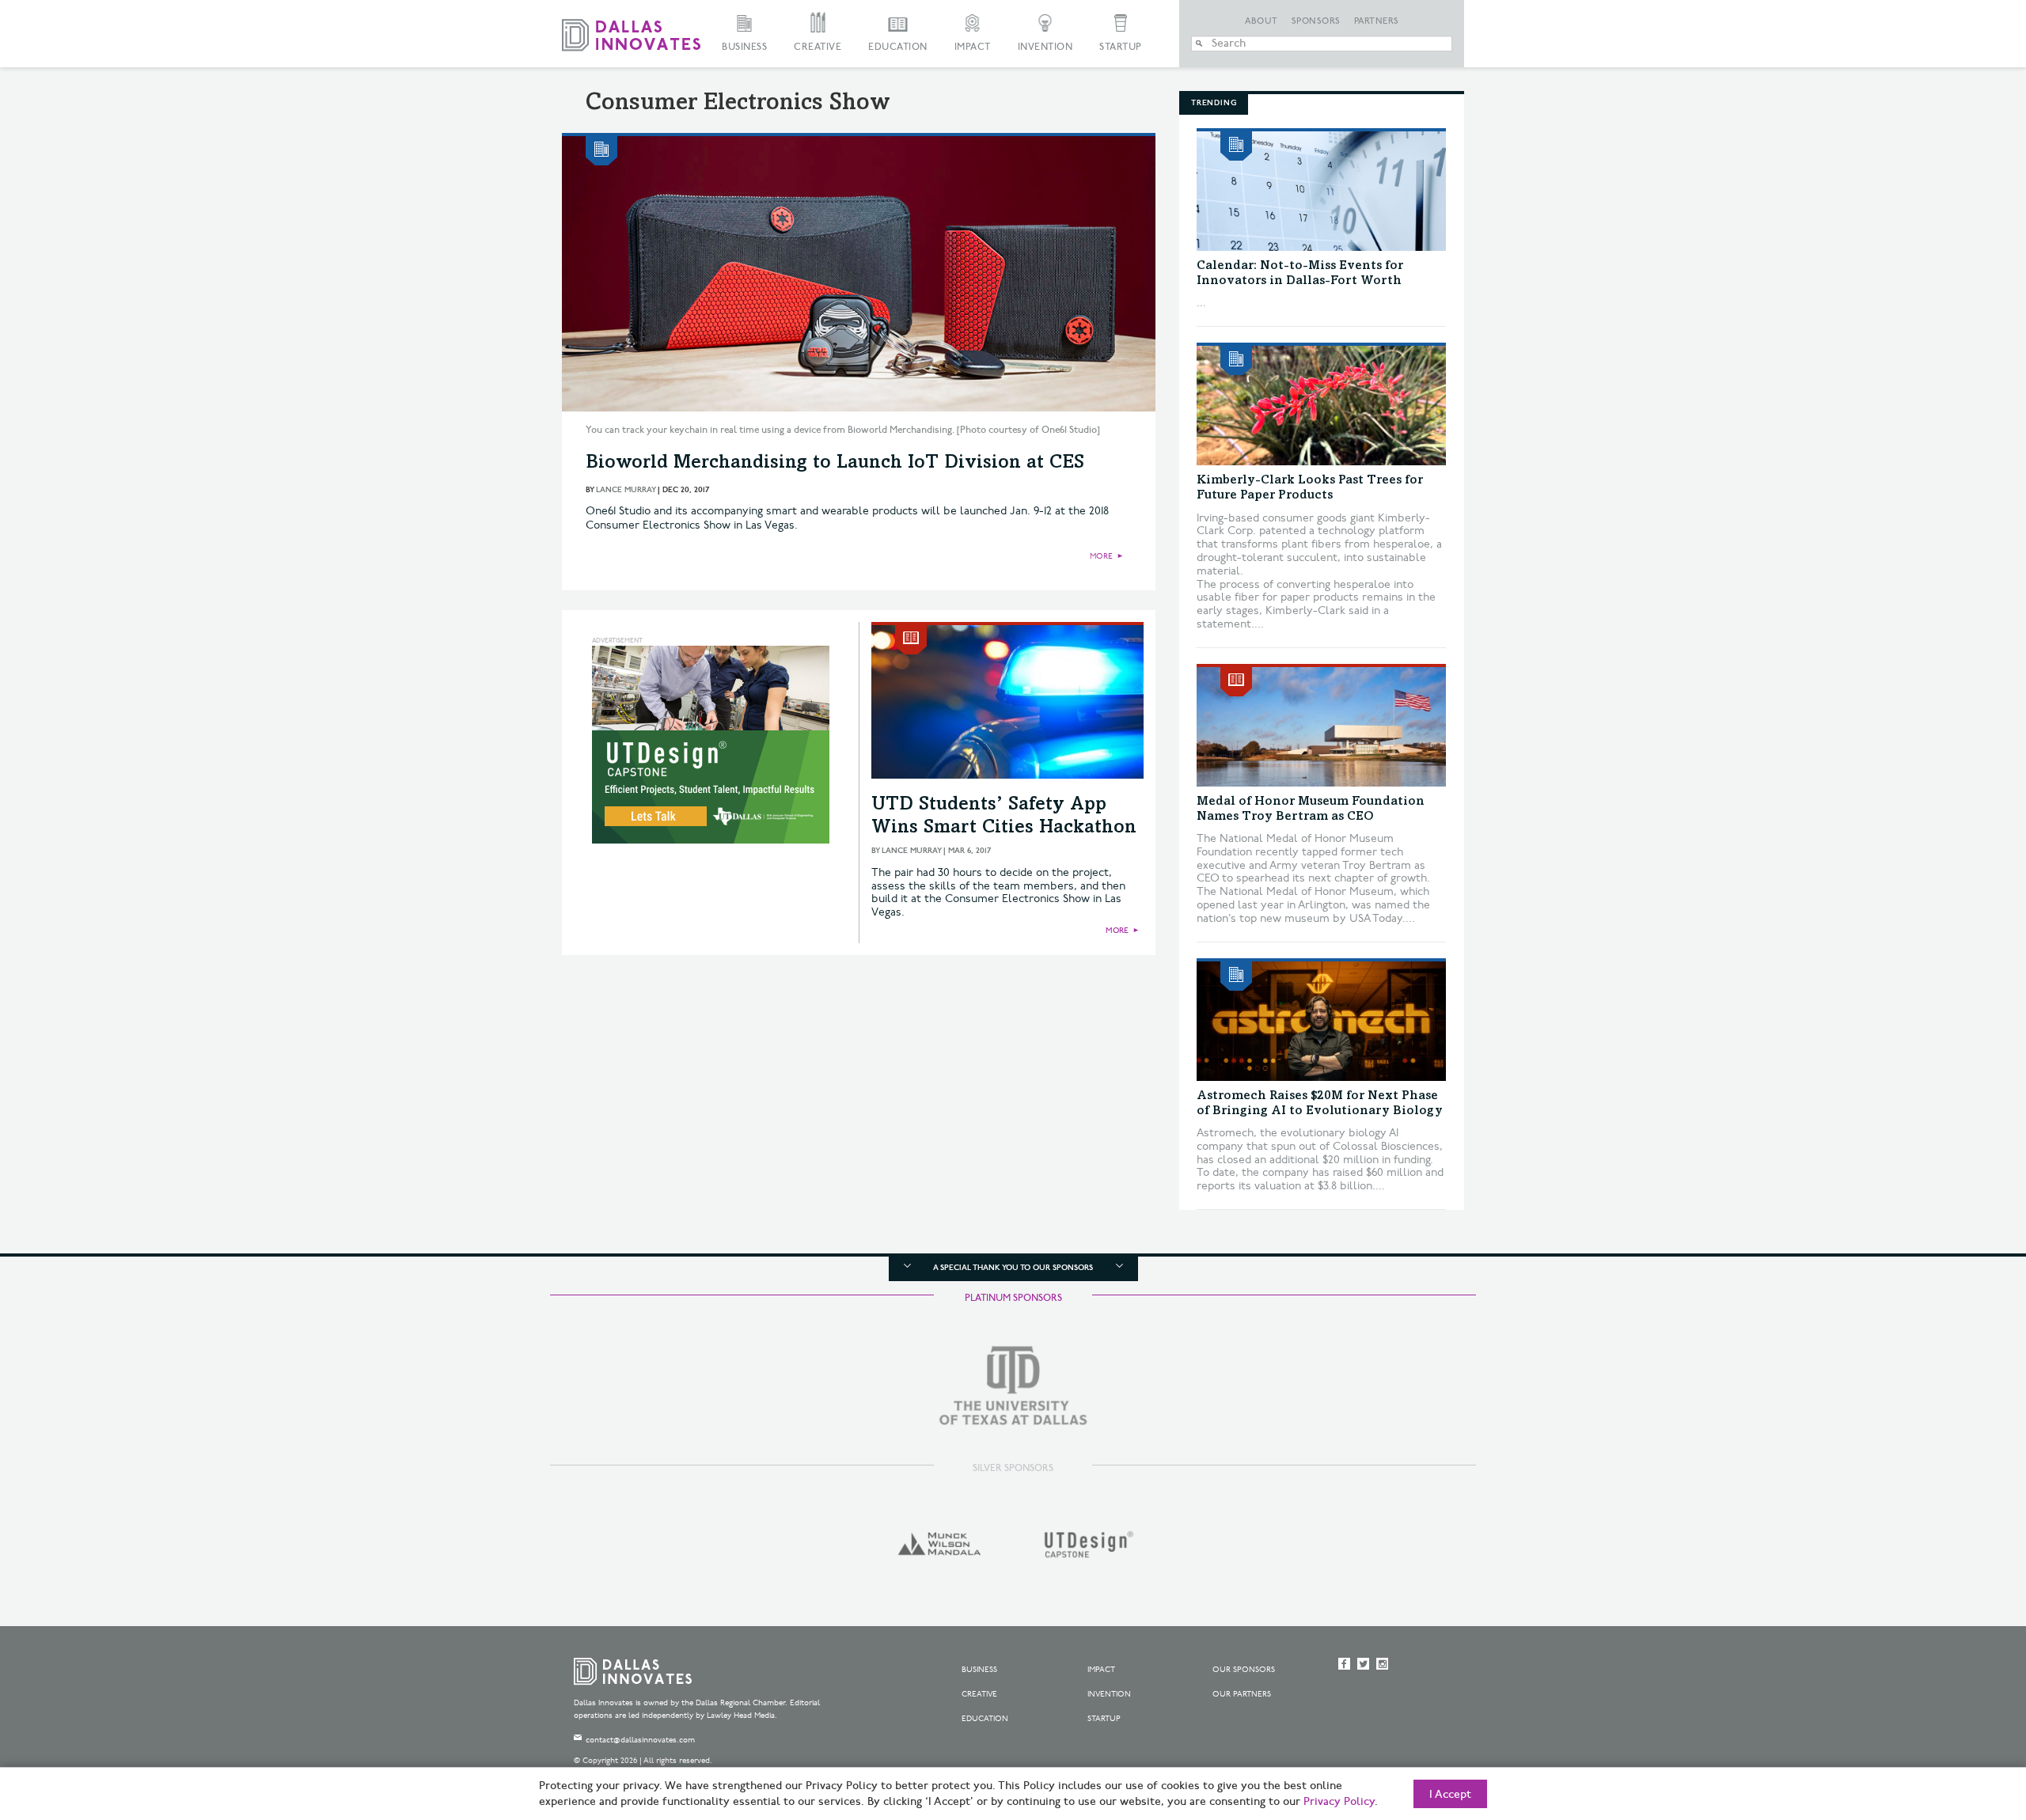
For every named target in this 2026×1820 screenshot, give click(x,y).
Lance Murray (626, 490)
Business (744, 47)
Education (898, 47)
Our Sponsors (1244, 1670)
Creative (818, 47)
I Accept (1450, 1795)
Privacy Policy (1339, 1802)
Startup (1121, 47)
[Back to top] (1964, 1720)
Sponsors (1316, 21)
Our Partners (1242, 1694)
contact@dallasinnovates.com (640, 1740)
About (1262, 21)
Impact (973, 47)
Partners (1377, 21)
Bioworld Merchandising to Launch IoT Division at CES (835, 464)
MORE (1101, 556)
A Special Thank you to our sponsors (1013, 1268)
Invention (1045, 47)
